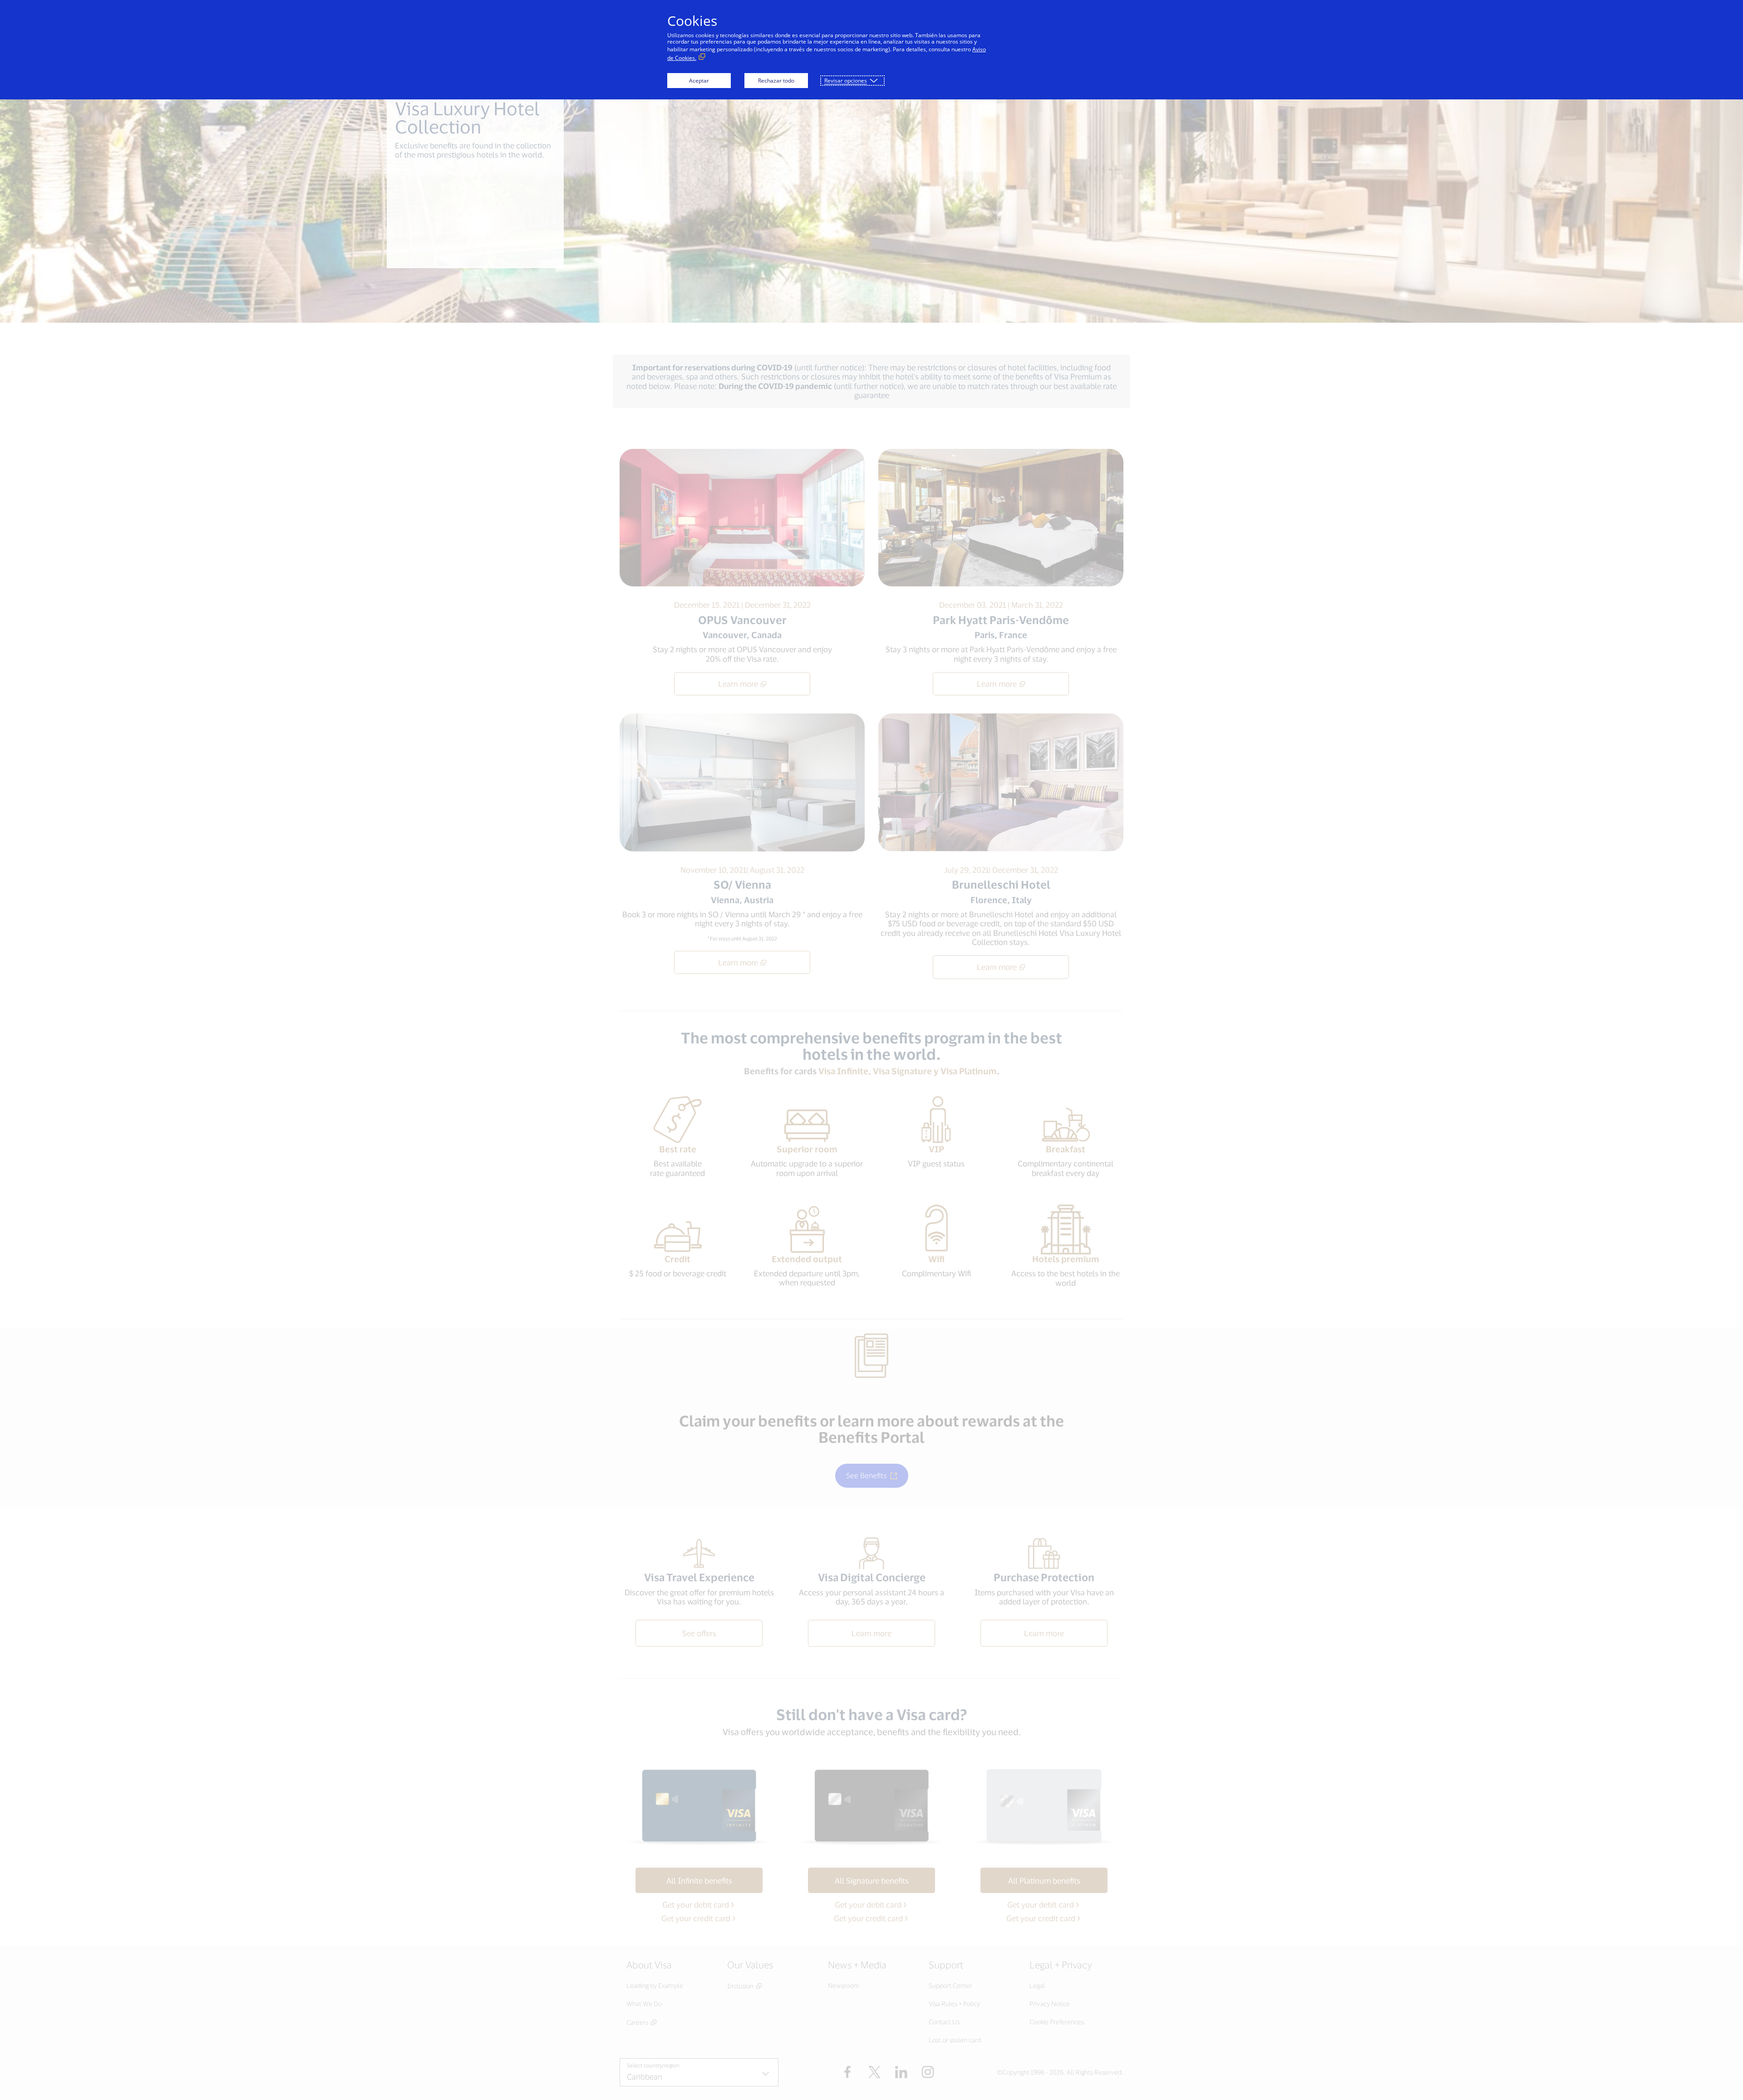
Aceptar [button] (699, 81)
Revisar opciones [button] (846, 81)
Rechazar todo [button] (776, 81)
